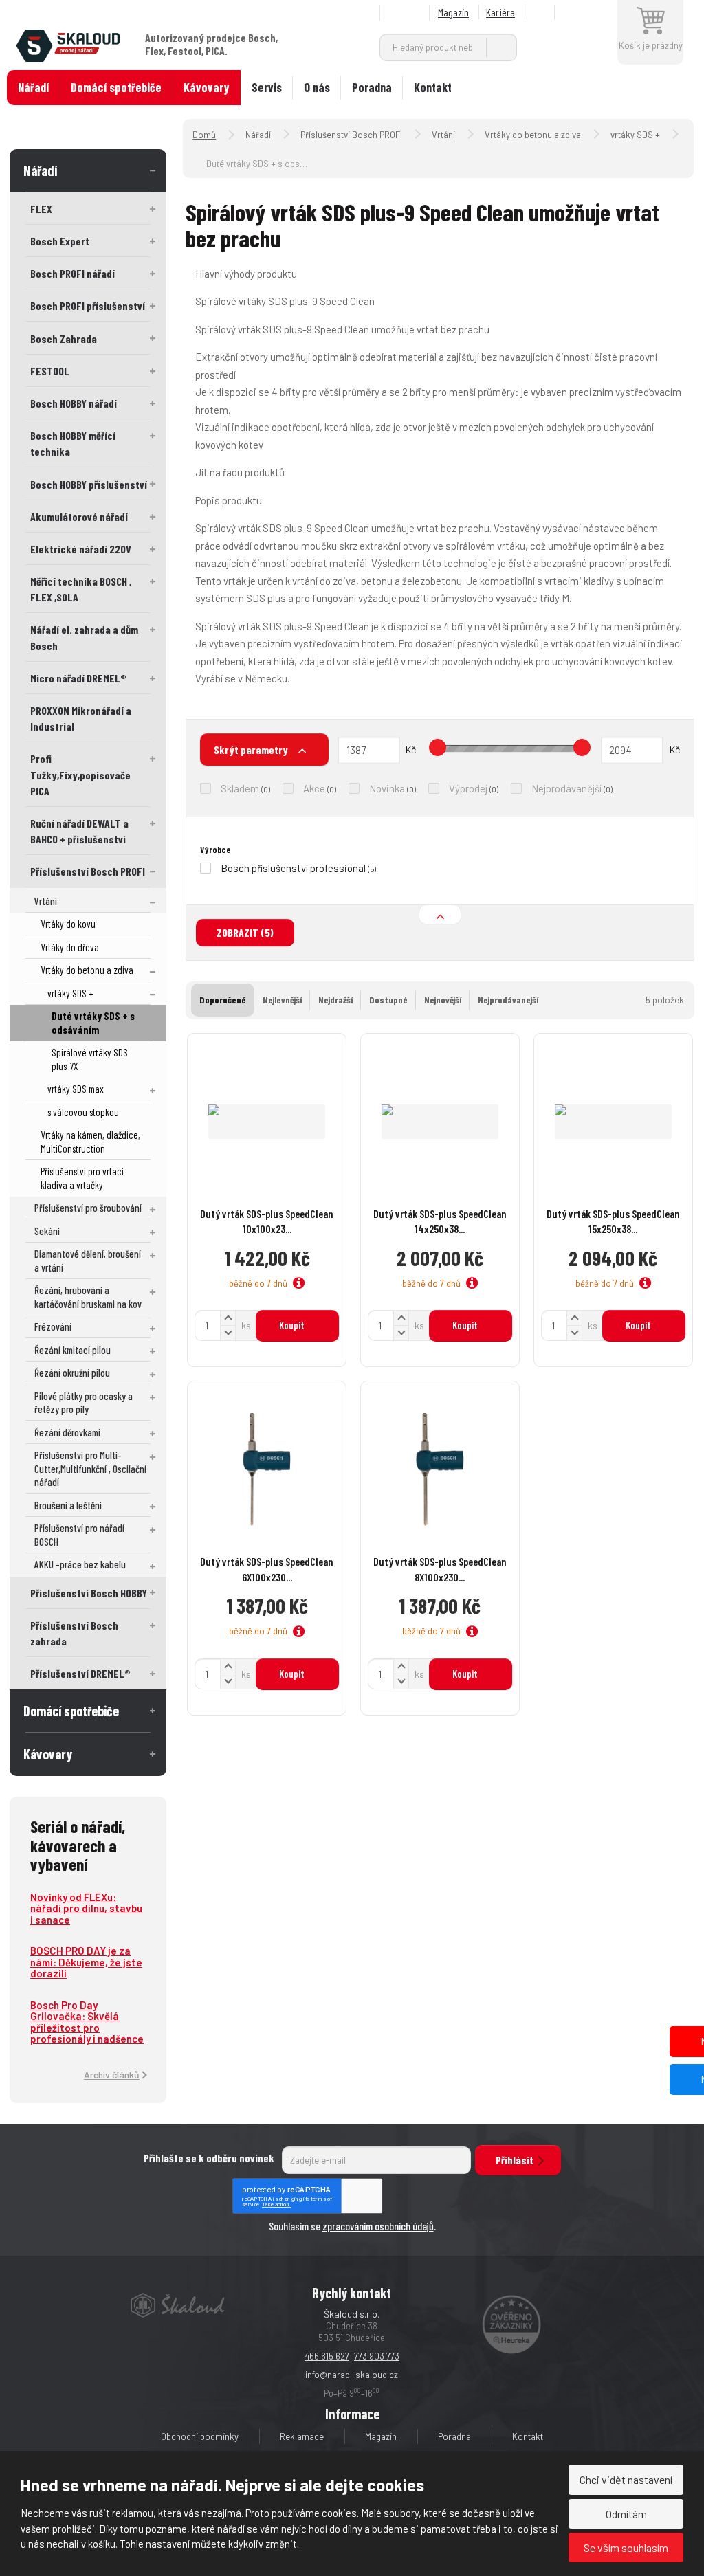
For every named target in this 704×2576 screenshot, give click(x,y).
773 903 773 (377, 2356)
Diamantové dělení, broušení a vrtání (88, 1261)
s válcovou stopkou (83, 1112)
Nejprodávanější (566, 788)
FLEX (41, 209)
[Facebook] (542, 13)
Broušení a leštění (68, 1505)
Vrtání (46, 901)
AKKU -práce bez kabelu (80, 1564)
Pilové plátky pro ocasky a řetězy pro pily (84, 1403)
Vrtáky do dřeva (70, 947)
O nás (317, 87)
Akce (314, 788)
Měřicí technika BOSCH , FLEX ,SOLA (81, 589)
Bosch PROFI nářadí (73, 273)
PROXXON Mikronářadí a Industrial (81, 718)
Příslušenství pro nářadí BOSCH (79, 1535)
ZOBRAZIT (245, 932)
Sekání (47, 1231)
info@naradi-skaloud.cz (352, 2375)
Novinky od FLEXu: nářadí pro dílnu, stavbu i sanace (86, 1908)
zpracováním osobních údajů (378, 2226)
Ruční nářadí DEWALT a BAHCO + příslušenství (79, 831)
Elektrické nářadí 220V (81, 549)
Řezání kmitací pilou (73, 1350)
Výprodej (468, 788)
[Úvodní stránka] (68, 44)
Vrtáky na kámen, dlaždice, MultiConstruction (90, 1142)
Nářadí (33, 87)
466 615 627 (327, 2356)
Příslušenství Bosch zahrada (74, 1633)
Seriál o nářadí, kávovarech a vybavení (78, 1845)
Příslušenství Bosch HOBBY (89, 1593)
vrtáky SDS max (76, 1089)
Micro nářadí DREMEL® (78, 678)
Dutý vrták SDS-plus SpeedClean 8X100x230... (440, 1569)
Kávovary (207, 87)
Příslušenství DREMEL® (80, 1673)
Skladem (240, 788)
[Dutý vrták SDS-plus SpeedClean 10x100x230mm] (267, 1122)
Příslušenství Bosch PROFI (88, 871)
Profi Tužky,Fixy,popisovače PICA (80, 774)
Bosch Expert (60, 241)
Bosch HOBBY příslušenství (89, 484)
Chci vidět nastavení (626, 2479)
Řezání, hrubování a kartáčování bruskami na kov (88, 1297)
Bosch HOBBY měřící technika (73, 443)
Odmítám (626, 2514)
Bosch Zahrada (64, 338)
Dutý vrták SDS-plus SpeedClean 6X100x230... (267, 1569)
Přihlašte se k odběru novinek (209, 2158)
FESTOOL (50, 371)
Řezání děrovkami (67, 1432)
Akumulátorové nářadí (79, 517)
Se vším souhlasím (626, 2547)
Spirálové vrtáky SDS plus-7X (90, 1059)
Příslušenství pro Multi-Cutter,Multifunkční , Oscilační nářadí (90, 1468)
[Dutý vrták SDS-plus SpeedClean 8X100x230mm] (440, 1469)
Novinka (387, 788)
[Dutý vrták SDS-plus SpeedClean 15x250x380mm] (613, 1122)
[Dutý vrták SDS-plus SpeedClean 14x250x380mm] (440, 1122)
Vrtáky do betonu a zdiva (87, 970)
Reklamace (302, 2436)
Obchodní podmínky (200, 2436)
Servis (267, 87)
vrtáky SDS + (70, 993)
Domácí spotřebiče (116, 87)
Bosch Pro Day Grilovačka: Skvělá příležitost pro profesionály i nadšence (87, 2022)
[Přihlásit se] (588, 13)
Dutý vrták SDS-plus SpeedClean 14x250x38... (440, 1221)
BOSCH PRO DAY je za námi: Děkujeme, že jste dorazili (86, 1962)
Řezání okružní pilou (72, 1373)
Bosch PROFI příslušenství (88, 306)
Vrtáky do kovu (68, 924)
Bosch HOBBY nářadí (74, 403)
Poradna (372, 87)
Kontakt (433, 87)
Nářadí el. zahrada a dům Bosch (84, 637)
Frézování (53, 1326)
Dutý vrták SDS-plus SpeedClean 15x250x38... (613, 1221)
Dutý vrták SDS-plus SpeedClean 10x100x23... (267, 1221)
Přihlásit (515, 2160)
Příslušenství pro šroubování (88, 1208)
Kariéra (500, 12)
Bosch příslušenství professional (293, 868)
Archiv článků (112, 2075)
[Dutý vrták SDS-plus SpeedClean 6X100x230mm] (267, 1469)
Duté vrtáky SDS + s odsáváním (93, 1023)
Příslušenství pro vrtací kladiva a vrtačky (82, 1178)
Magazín (453, 12)
